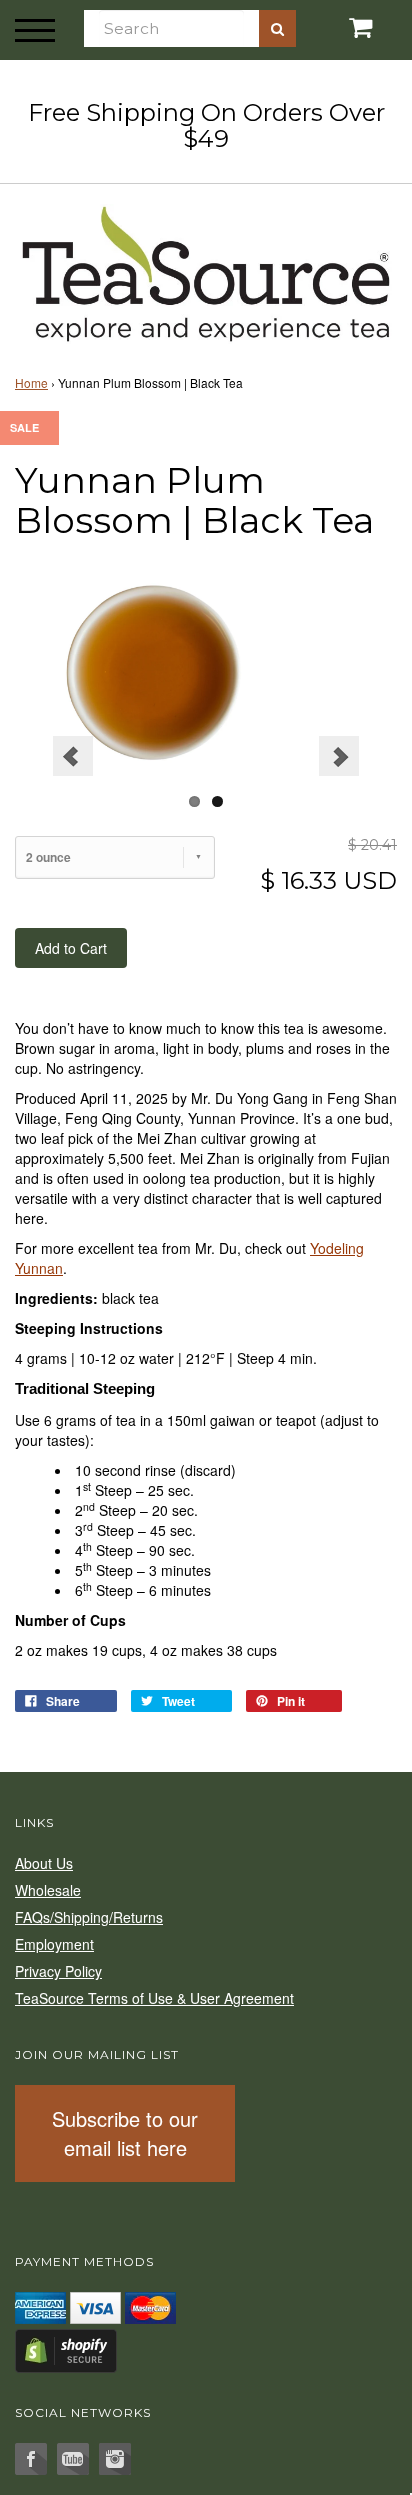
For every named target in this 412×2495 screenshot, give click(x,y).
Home (31, 382)
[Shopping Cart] (343, 27)
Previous (73, 756)
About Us (44, 1863)
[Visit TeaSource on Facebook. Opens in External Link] (31, 2459)
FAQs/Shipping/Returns (89, 1917)
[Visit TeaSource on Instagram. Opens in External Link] (115, 2459)
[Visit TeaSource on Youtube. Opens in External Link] (73, 2459)
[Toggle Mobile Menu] (35, 30)
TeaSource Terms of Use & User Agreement (154, 1998)
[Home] (206, 270)
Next (339, 756)
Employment (54, 1944)
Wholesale (48, 1890)
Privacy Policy (58, 1971)
